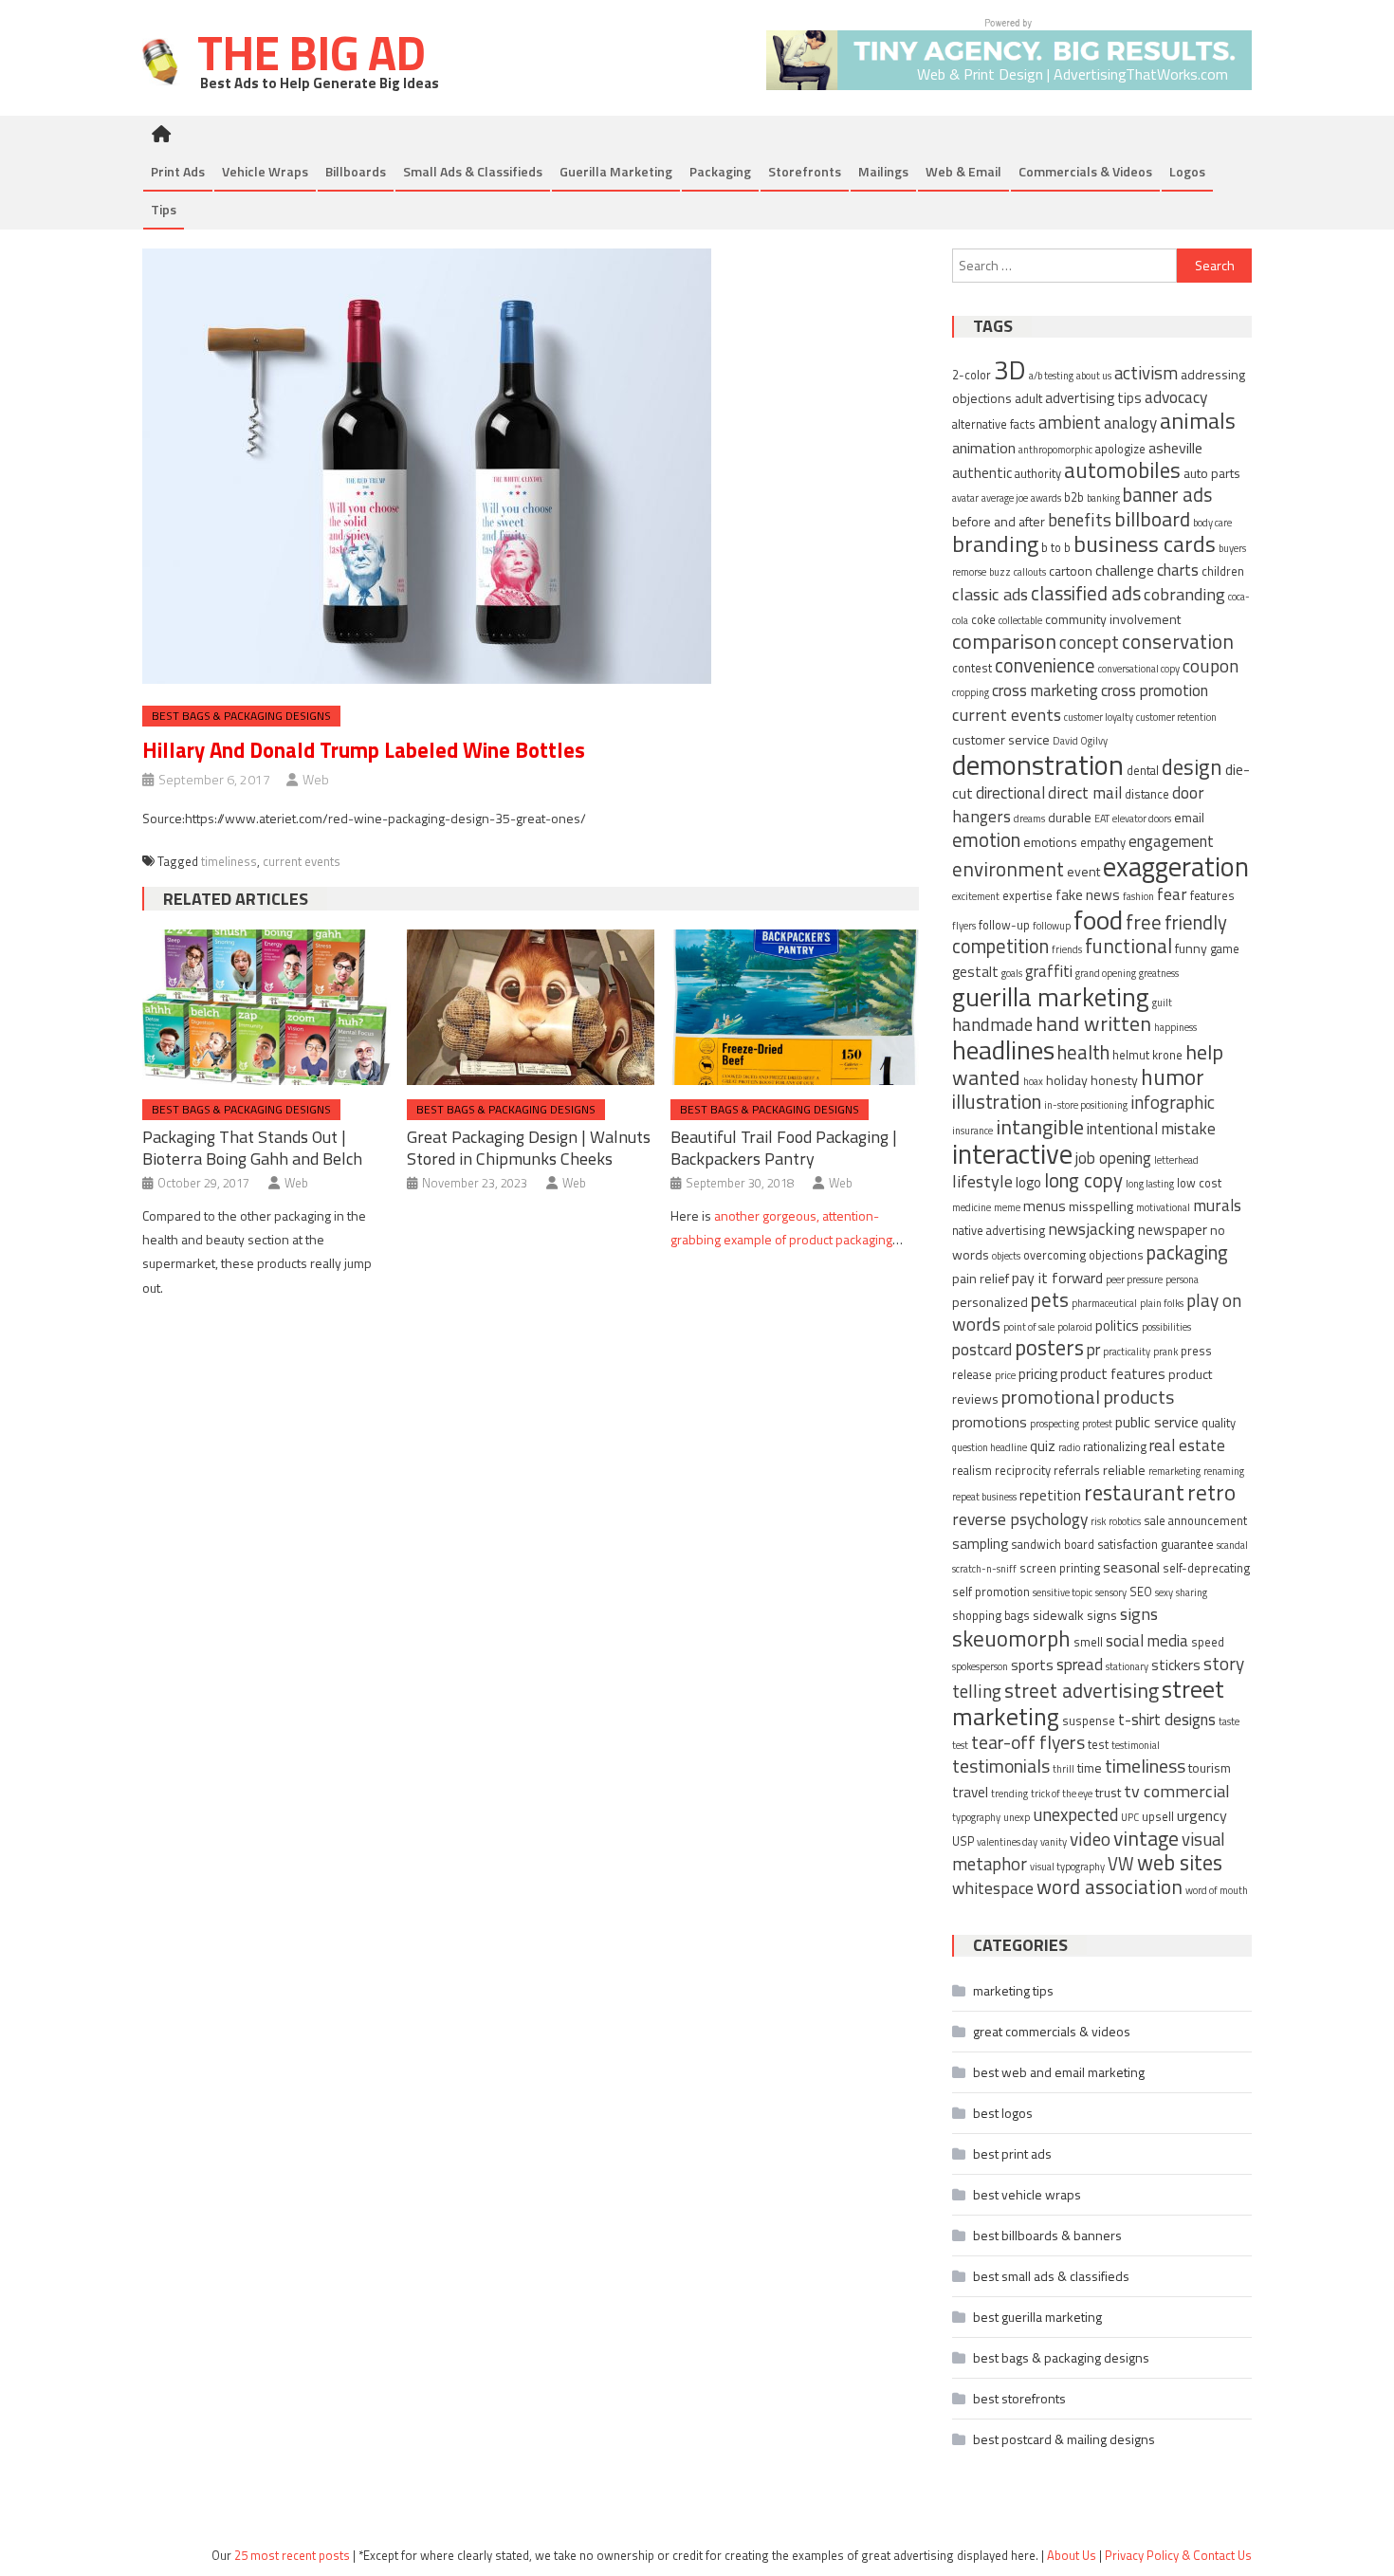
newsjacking (1091, 1229)
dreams (1029, 819)
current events (302, 861)
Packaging (720, 171)
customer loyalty (1099, 717)
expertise (1027, 896)
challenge (1125, 570)
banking (1103, 498)
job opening (1113, 1158)
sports (1032, 1665)
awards (1046, 498)
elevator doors (1142, 819)
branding (995, 543)
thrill (1064, 1769)
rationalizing (1115, 1447)
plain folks (1162, 1303)
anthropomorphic (1055, 450)
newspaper (1173, 1230)
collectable (1020, 620)
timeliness (229, 861)
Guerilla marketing (616, 171)
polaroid (1075, 1327)
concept (1089, 642)
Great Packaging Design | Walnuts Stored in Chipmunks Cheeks (529, 1148)
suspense (1089, 1721)
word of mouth (1217, 1890)
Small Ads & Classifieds (473, 171)
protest (1097, 1424)
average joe (1005, 498)
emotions (1050, 842)
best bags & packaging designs (241, 716)
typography (976, 1817)
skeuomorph (1011, 1638)
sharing (1192, 1592)
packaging (1187, 1252)
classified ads (1086, 593)
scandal (1232, 1545)
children (1223, 571)
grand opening (1106, 973)
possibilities (1166, 1327)
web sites (1180, 1863)
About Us (1072, 2555)
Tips (164, 209)
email (1189, 817)
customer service (1001, 739)
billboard (1152, 518)
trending (1009, 1794)
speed (1208, 1642)
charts (1178, 570)
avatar (965, 498)
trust (1108, 1792)
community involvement (1113, 619)
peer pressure (1134, 1279)
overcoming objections (1083, 1255)
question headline (990, 1447)
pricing (1038, 1374)
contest (972, 668)
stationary (1127, 1666)
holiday (1067, 1080)
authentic (982, 473)
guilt (1162, 1003)
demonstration (1038, 764)
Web (316, 779)
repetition (1050, 1495)
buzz (1000, 572)
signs (1139, 1613)
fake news (1088, 895)
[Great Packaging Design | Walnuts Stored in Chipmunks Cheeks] (531, 1007)
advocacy (1176, 397)
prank (1165, 1352)
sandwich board (1053, 1545)
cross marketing (1045, 690)
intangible (1040, 1126)
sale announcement (1195, 1521)
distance (1147, 794)
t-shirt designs (1167, 1720)
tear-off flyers (1028, 1742)
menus (1045, 1206)
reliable (1124, 1470)
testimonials (1001, 1766)
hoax (1033, 1081)
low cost (1199, 1183)
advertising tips (1093, 398)
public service (1157, 1422)
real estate (1187, 1445)
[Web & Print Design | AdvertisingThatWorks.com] (1009, 53)
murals (1217, 1205)
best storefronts (1019, 2398)
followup (1052, 926)
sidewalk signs (1075, 1615)
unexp (1017, 1817)
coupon (1211, 665)
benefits (1080, 519)
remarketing (1174, 1471)
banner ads (1167, 495)
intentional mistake (1151, 1129)
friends (1067, 949)
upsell (1158, 1817)
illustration (997, 1102)
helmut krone (1147, 1055)
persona (1182, 1279)
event (1083, 871)
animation (984, 448)
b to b (1056, 548)
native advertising (999, 1231)
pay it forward (1057, 1278)
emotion (986, 840)
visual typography (1067, 1867)
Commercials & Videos (1085, 171)
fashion (1138, 896)
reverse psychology (1020, 1519)
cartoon (1071, 570)
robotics (1125, 1521)
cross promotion (1155, 690)
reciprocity (1023, 1471)
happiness (1175, 1027)
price (1005, 1375)
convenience (1045, 665)
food (1098, 920)
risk (1098, 1521)
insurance (972, 1131)
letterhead (1176, 1160)
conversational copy (1139, 669)
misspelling (1101, 1206)
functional (1128, 946)
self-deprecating (1206, 1568)
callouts (1030, 572)
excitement (976, 896)
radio (1069, 1447)
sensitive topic (1063, 1592)
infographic (1173, 1102)
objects (1006, 1256)
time (1090, 1767)
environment (1008, 869)
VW (1121, 1864)
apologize (1120, 449)
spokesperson (980, 1666)
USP (963, 1841)
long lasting (1150, 1184)
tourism (1210, 1767)
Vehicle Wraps (265, 171)
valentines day (1007, 1842)
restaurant (1134, 1492)
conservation (1178, 641)
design (1192, 767)
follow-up (1004, 925)
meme (1007, 1207)
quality (1219, 1423)
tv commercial (1177, 1791)
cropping (971, 692)
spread (1080, 1665)
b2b (1074, 497)
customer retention (1176, 717)
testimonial (1136, 1745)
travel (970, 1792)
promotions (990, 1422)
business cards (1145, 543)
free (1144, 922)
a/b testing (1051, 376)
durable (1070, 817)
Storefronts (805, 171)
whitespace (993, 1888)
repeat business (984, 1497)
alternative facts (994, 424)
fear (1172, 894)
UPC (1130, 1817)
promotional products (1088, 1397)
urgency (1202, 1815)
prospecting (1055, 1424)
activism (1146, 373)
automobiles (1122, 470)
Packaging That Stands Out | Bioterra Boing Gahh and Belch (252, 1148)
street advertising (1082, 1690)
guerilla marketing (1051, 996)
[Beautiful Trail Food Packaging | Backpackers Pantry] (795, 1007)
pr (1093, 1350)
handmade (992, 1024)
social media (1147, 1641)
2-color (972, 375)
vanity (1054, 1842)
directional (1010, 793)
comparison (1004, 641)
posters (1049, 1347)
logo (1028, 1182)
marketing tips (1013, 1990)
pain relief (981, 1278)
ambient (1070, 422)
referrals (1077, 1471)
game (1225, 949)
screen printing (1060, 1568)
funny (1191, 948)
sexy (1164, 1592)
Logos (1187, 171)
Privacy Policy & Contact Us (1178, 2555)
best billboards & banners (1047, 2235)
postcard (982, 1350)
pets (1050, 1300)
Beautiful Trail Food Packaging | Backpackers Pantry (784, 1148)
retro (1211, 1492)
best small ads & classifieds (1051, 2276)
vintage (1146, 1838)
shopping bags (991, 1616)
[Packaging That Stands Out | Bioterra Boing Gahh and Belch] (266, 1007)
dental (1143, 771)
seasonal (1131, 1567)
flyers (964, 926)
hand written (1093, 1023)
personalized (990, 1302)
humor (1173, 1076)
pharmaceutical (1104, 1303)
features (1212, 896)
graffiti (1049, 971)
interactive (1012, 1154)
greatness (1159, 973)
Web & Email (963, 171)
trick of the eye (1062, 1794)
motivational (1163, 1207)
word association (1110, 1886)
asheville (1175, 448)
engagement (1171, 841)
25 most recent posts (292, 2555)
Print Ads (178, 171)
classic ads (990, 594)
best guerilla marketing (1037, 2317)
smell (1088, 1642)
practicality (1127, 1352)
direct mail (1085, 792)
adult (1028, 398)
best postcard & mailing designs (1064, 2439)
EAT (1102, 819)
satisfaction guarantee (1156, 1545)
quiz (1043, 1446)
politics (1117, 1325)
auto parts (1212, 473)
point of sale (1029, 1327)
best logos (1003, 2113)
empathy (1103, 843)
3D (1010, 369)
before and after (999, 521)
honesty (1114, 1080)
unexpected (1075, 1814)
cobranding (1184, 594)
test (1098, 1745)
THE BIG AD (306, 52)
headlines (1003, 1050)
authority (1038, 474)
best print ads (1012, 2153)
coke (983, 620)
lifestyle (982, 1181)
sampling (980, 1544)
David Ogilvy (1080, 741)
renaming (1224, 1471)
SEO (1141, 1592)
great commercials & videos (1052, 2031)
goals (1012, 973)
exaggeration (1176, 866)
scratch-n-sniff (984, 1569)
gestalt (975, 972)
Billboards (356, 171)
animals (1198, 420)
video (1090, 1839)
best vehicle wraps (1027, 2194)
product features (1113, 1374)
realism (972, 1471)
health (1083, 1052)
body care (1212, 523)
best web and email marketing (1059, 2072)
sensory (1111, 1592)
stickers (1176, 1665)
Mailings (883, 171)
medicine (972, 1207)
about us (1094, 376)
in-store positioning (1086, 1105)
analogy (1130, 423)
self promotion (991, 1592)
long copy (1083, 1180)
